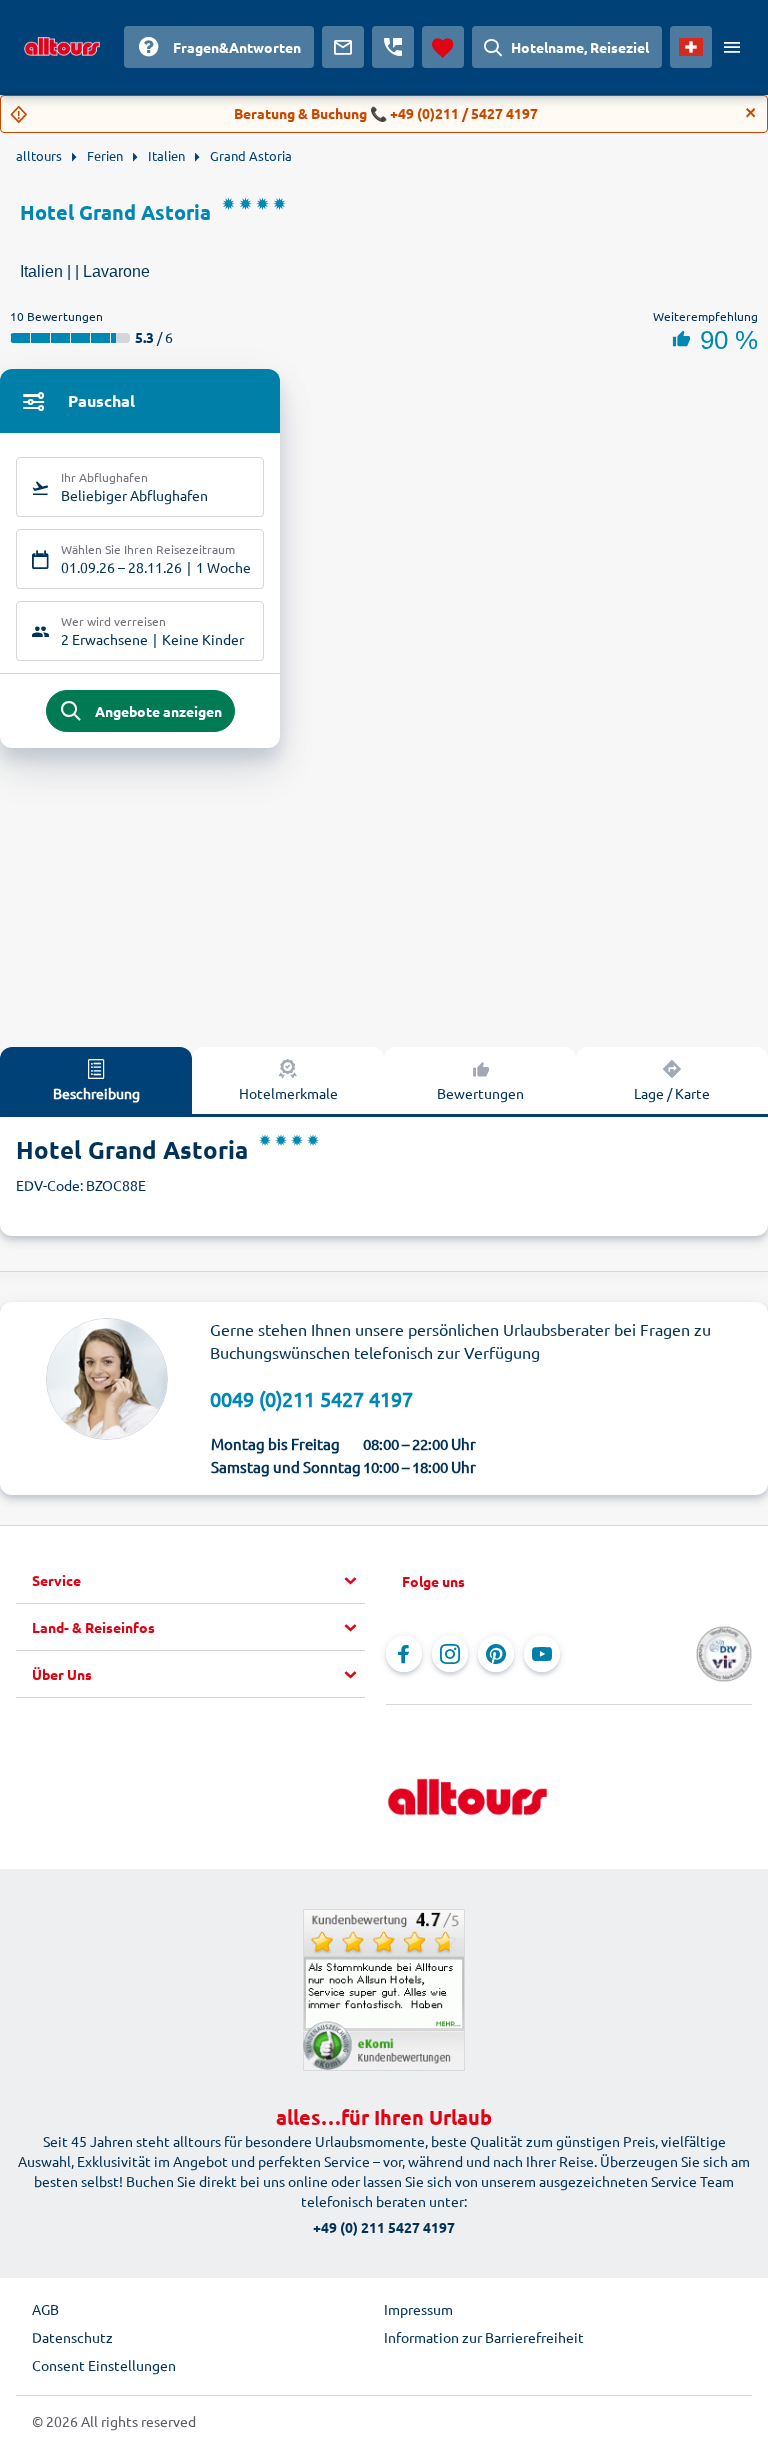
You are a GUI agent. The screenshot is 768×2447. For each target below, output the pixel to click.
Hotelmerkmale (288, 1093)
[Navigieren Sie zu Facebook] (404, 1654)
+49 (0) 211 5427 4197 (384, 2227)
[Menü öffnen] (732, 47)
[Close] (751, 113)
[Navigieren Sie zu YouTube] (542, 1654)
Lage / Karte (672, 1093)
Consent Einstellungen (104, 2365)
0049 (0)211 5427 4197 (311, 1398)
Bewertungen (480, 1093)
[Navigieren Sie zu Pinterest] (496, 1654)
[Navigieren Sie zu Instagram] (450, 1654)
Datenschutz (72, 2337)
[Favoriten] (443, 47)
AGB (45, 2309)
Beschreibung (96, 1093)
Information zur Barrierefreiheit (484, 2337)
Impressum (418, 2309)
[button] (198, 1581)
